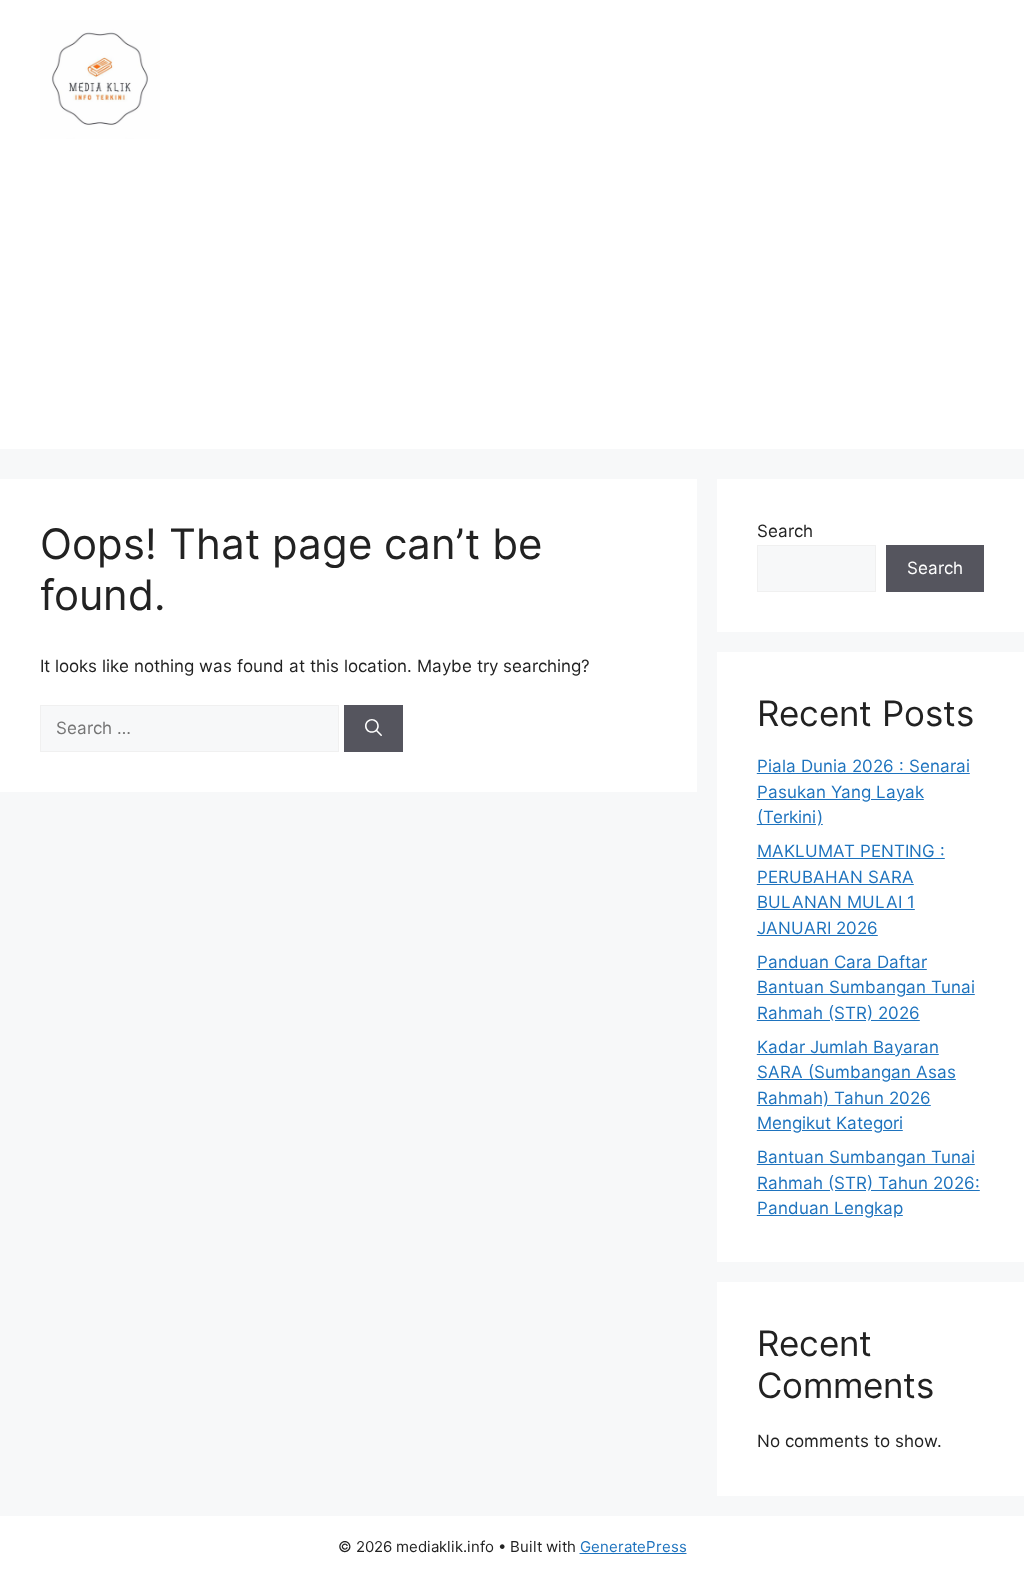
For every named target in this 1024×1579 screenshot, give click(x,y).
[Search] (373, 729)
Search (785, 531)
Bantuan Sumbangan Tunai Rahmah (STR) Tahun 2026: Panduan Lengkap (868, 1182)
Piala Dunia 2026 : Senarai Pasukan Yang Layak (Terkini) (863, 791)
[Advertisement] (512, 309)
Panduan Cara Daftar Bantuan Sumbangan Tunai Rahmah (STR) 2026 (866, 987)
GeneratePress (633, 1546)
